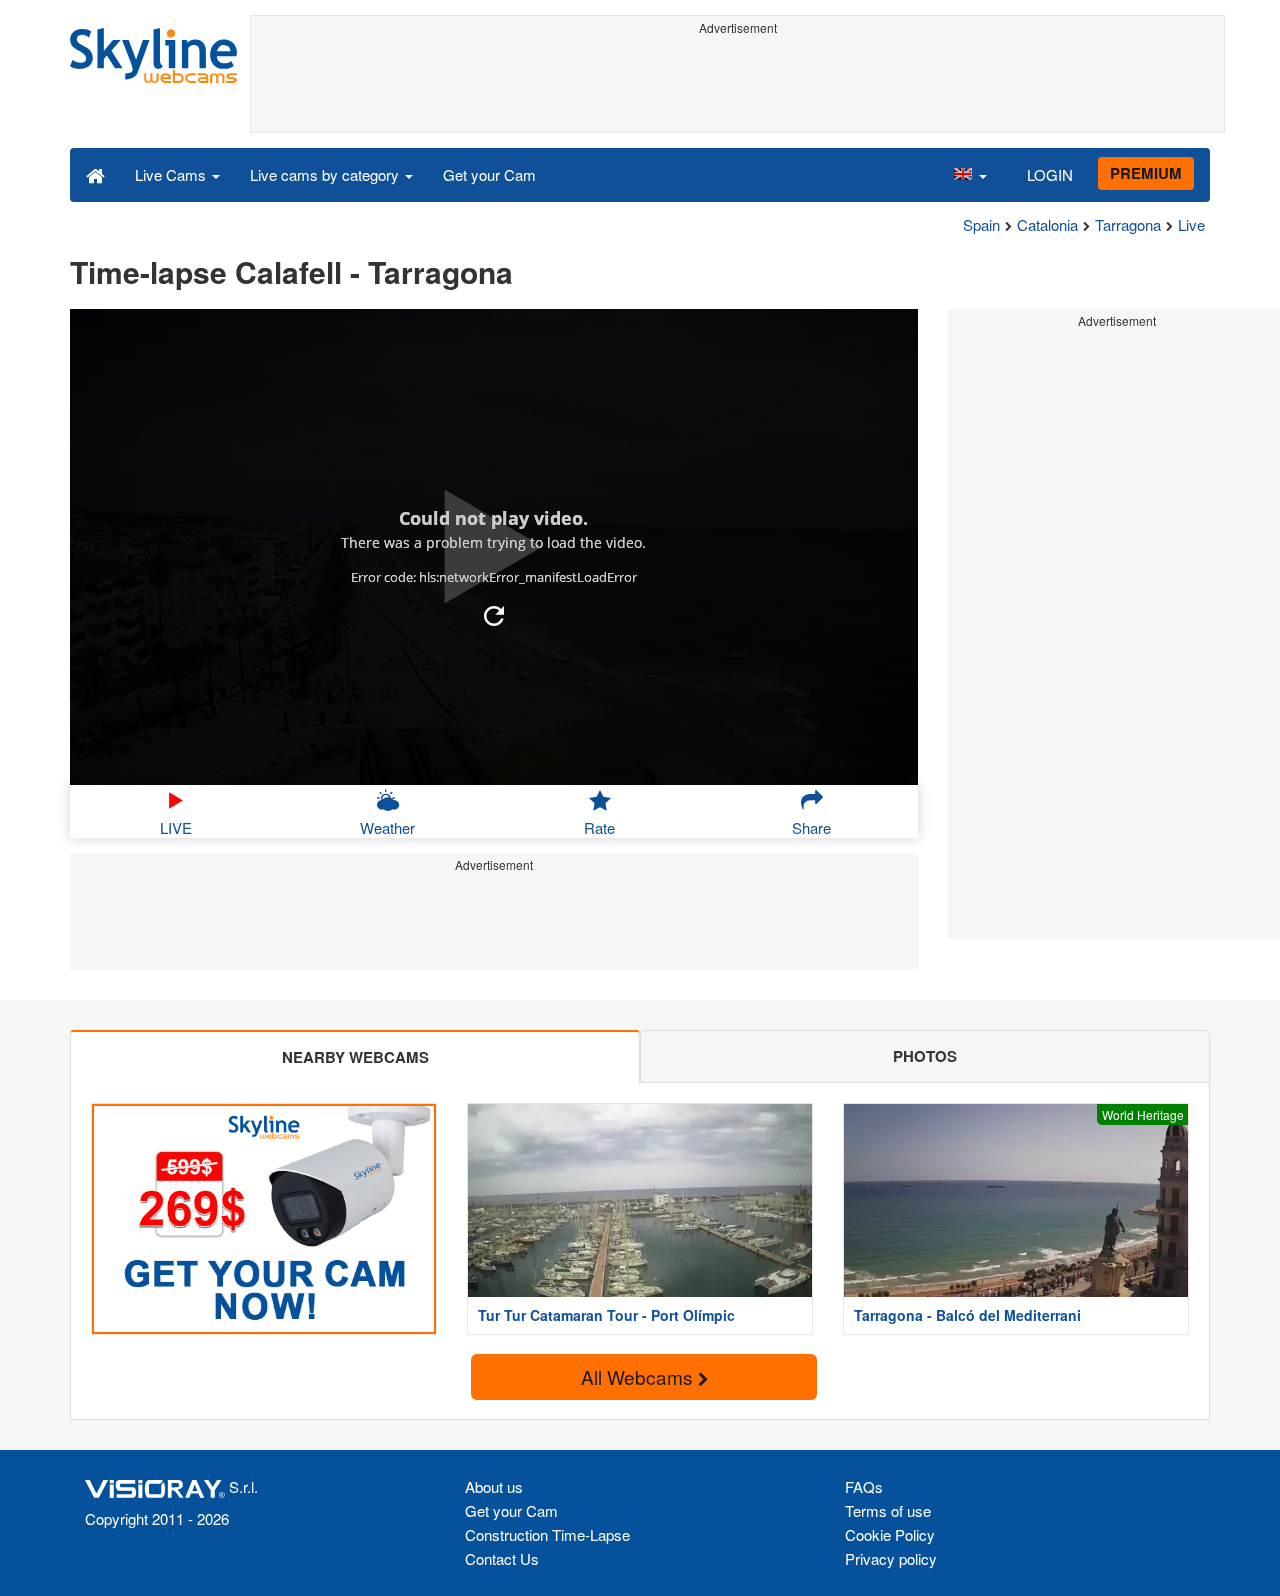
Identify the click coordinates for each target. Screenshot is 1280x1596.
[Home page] (95, 174)
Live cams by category (326, 174)
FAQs (864, 1486)
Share (811, 827)
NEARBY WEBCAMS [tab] (355, 1057)
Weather (387, 827)
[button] (970, 174)
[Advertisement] (737, 87)
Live (1191, 224)
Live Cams (172, 174)
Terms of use (888, 1510)
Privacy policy (891, 1558)
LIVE (176, 827)
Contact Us (502, 1558)
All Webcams (639, 1376)
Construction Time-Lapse (547, 1534)
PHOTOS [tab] (925, 1056)
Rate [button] (599, 827)
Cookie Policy (890, 1534)
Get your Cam (489, 174)
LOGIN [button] (1050, 174)
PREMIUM (1146, 173)
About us (494, 1486)
